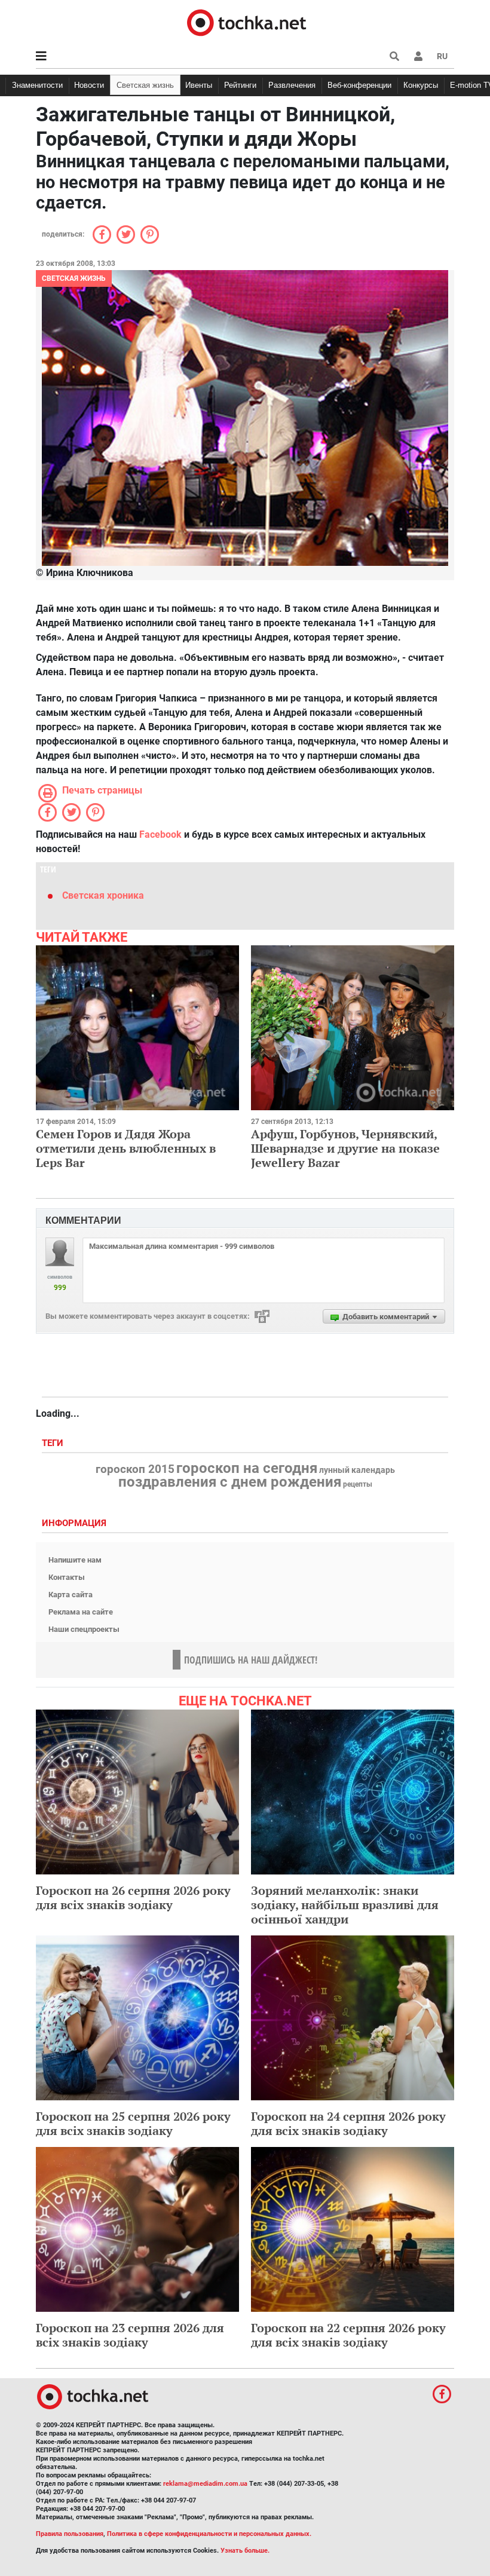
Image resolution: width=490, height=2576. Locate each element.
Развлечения (292, 85)
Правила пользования (70, 2534)
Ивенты (199, 85)
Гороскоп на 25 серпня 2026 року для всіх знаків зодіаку (133, 2123)
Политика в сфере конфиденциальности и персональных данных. (209, 2534)
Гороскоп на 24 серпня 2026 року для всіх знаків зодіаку (348, 2123)
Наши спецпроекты (84, 1629)
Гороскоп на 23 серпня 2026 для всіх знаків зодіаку (130, 2335)
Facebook (160, 834)
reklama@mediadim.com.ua (205, 2484)
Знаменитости (37, 85)
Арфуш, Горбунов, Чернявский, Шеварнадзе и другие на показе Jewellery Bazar (345, 1148)
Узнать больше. (245, 2551)
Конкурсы (421, 85)
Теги (54, 1443)
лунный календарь (357, 1471)
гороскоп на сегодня (247, 1468)
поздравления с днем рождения (230, 1482)
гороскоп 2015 (135, 1469)
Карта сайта (71, 1595)
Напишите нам (75, 1560)
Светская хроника (103, 895)
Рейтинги (240, 85)
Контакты (67, 1577)
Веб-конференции (359, 85)
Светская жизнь (145, 85)
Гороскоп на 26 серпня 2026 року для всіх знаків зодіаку (133, 1897)
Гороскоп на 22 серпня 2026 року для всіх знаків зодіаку (348, 2335)
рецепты (358, 1484)
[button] (418, 56)
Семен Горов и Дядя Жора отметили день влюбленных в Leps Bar (126, 1148)
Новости (89, 85)
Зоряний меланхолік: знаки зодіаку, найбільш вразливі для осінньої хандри (345, 1905)
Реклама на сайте (81, 1612)
